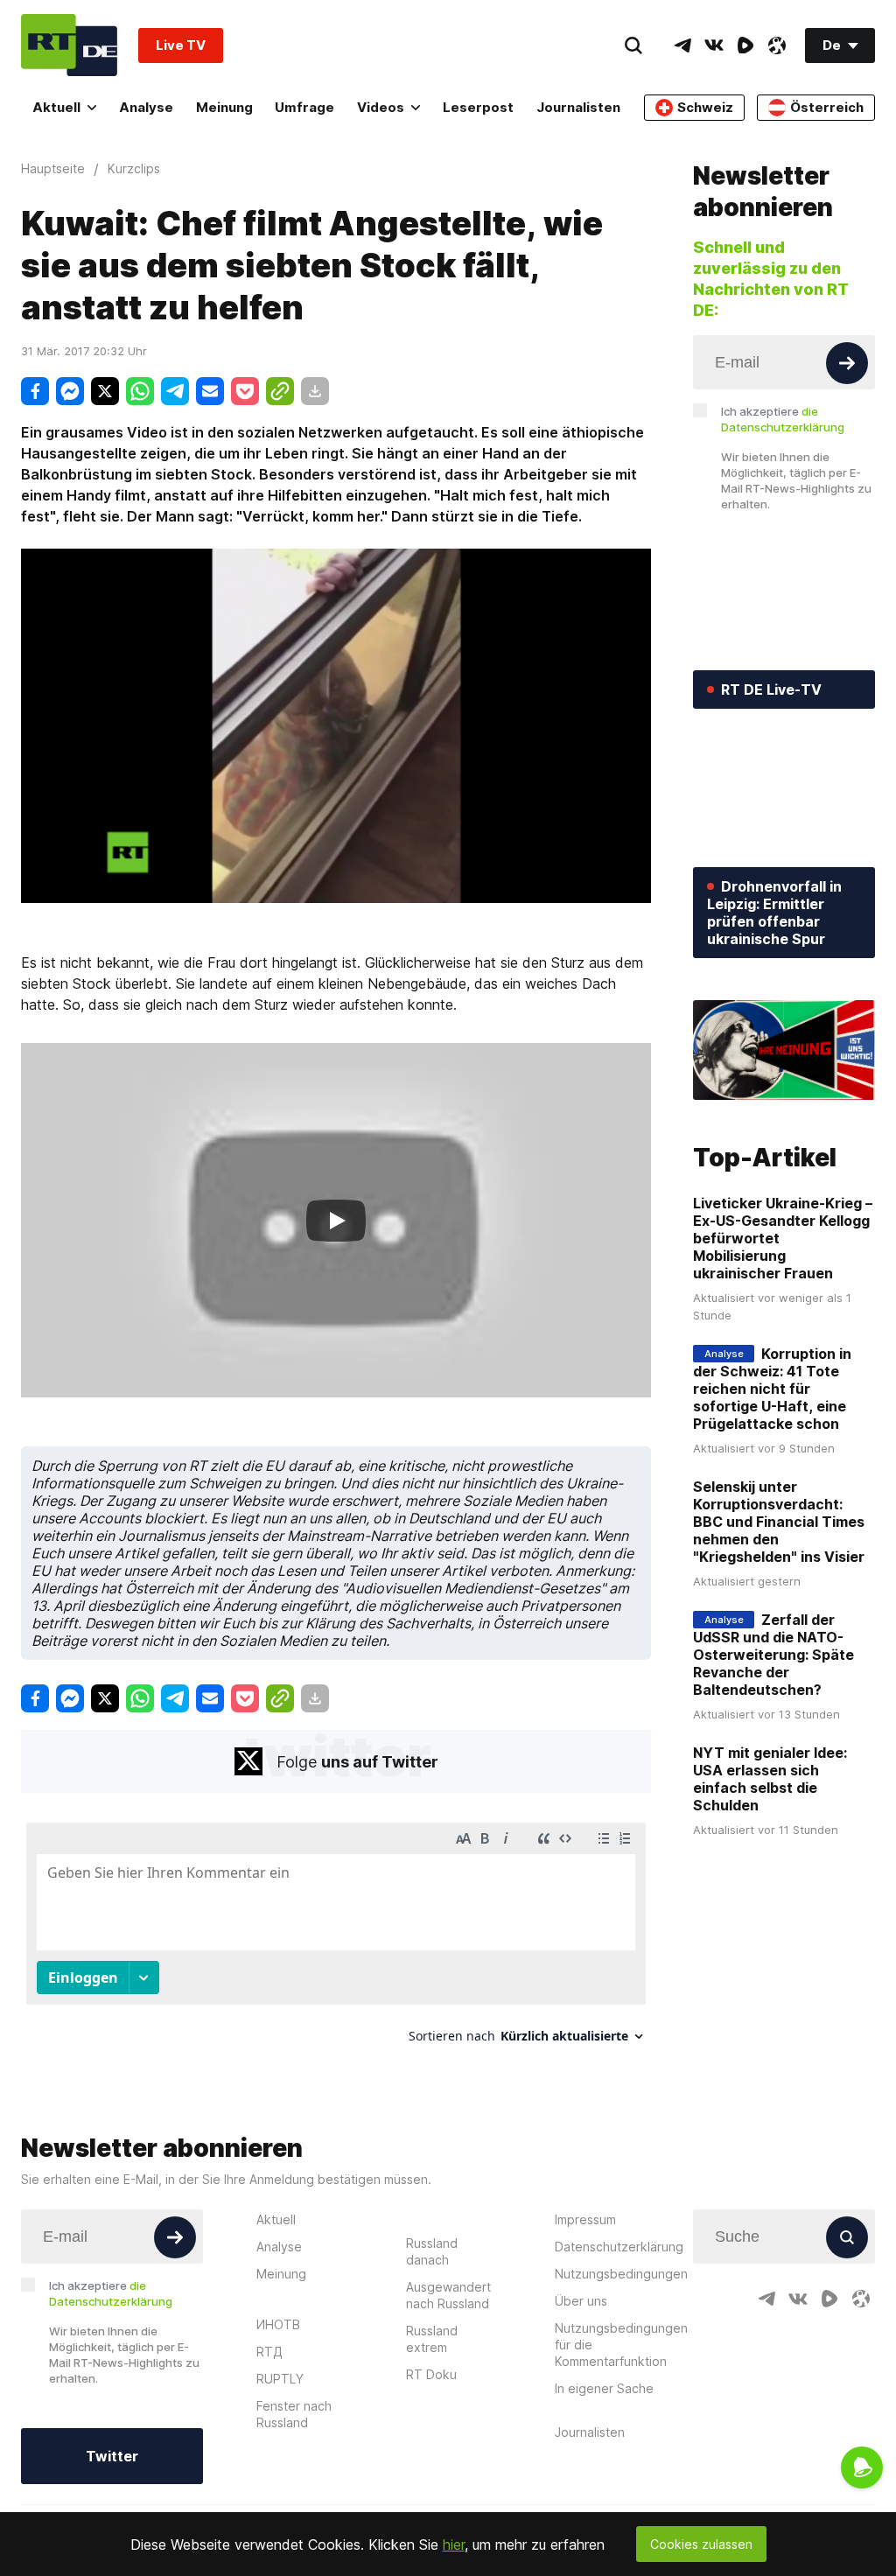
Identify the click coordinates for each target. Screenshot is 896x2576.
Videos (381, 107)
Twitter (112, 2456)
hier (454, 2544)
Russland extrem (432, 2339)
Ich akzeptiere (783, 419)
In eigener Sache (604, 2388)
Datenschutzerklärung (619, 2247)
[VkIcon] (714, 45)
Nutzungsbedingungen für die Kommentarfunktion (621, 2345)
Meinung (224, 107)
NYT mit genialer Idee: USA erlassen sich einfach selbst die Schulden (770, 1779)
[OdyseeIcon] (777, 45)
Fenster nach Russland (294, 2414)
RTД (269, 2352)
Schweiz (705, 107)
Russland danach (432, 2251)
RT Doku (431, 2374)
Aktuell (56, 107)
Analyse (146, 107)
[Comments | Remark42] (336, 1939)
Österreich (827, 107)
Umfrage (304, 107)
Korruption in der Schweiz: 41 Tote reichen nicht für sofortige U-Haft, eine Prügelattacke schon (772, 1389)
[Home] (69, 45)
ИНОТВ (278, 2324)
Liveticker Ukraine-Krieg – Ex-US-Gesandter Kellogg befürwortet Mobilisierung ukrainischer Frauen (783, 1238)
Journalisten (578, 107)
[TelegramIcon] (682, 45)
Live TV (181, 45)
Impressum (585, 2219)
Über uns (581, 2301)
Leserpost (478, 107)
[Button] (847, 363)
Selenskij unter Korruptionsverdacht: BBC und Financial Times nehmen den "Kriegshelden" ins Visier (779, 1522)
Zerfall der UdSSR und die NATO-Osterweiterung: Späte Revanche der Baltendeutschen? (773, 1655)
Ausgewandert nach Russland (448, 2295)
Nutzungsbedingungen (621, 2274)
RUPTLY (280, 2379)
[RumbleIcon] (745, 45)
